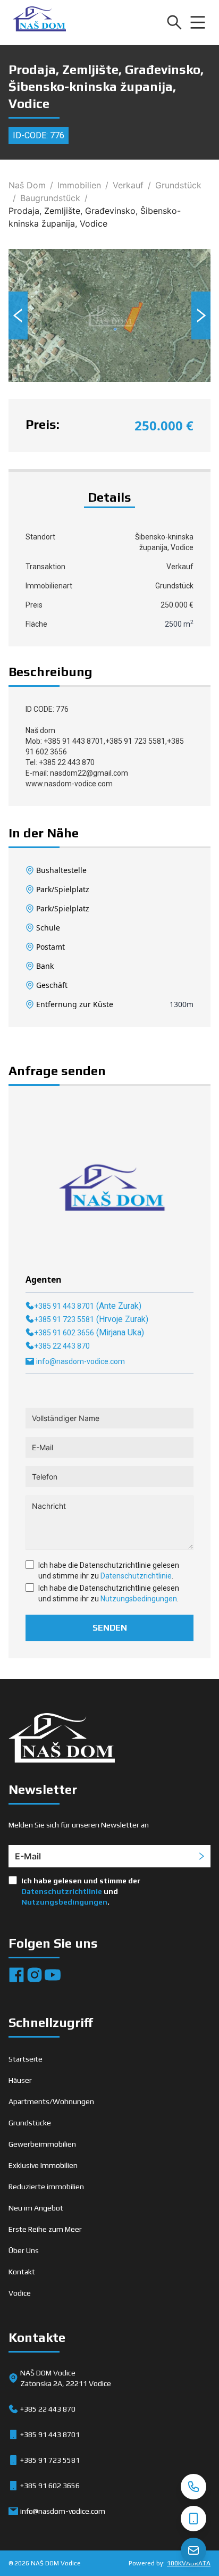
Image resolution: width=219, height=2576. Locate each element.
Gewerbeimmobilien (42, 2144)
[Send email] (193, 2550)
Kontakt (22, 2272)
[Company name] (39, 22)
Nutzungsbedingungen (139, 1599)
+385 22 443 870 (62, 1346)
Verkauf (128, 185)
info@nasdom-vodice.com (81, 1361)
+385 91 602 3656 (64, 1333)
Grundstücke (30, 2123)
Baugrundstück (50, 198)
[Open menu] (198, 22)
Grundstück (178, 185)
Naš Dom (27, 185)
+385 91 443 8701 (64, 1306)
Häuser (20, 2080)
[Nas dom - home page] (62, 1740)
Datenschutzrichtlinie (136, 1576)
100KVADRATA (189, 2563)
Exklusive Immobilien (43, 2165)
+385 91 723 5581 (64, 1319)
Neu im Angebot (36, 2208)
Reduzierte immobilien (46, 2187)
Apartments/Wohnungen (51, 2101)
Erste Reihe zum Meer (45, 2229)
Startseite (26, 2059)
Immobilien (79, 185)
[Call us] (193, 2487)
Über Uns (24, 2250)
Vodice (20, 2293)
